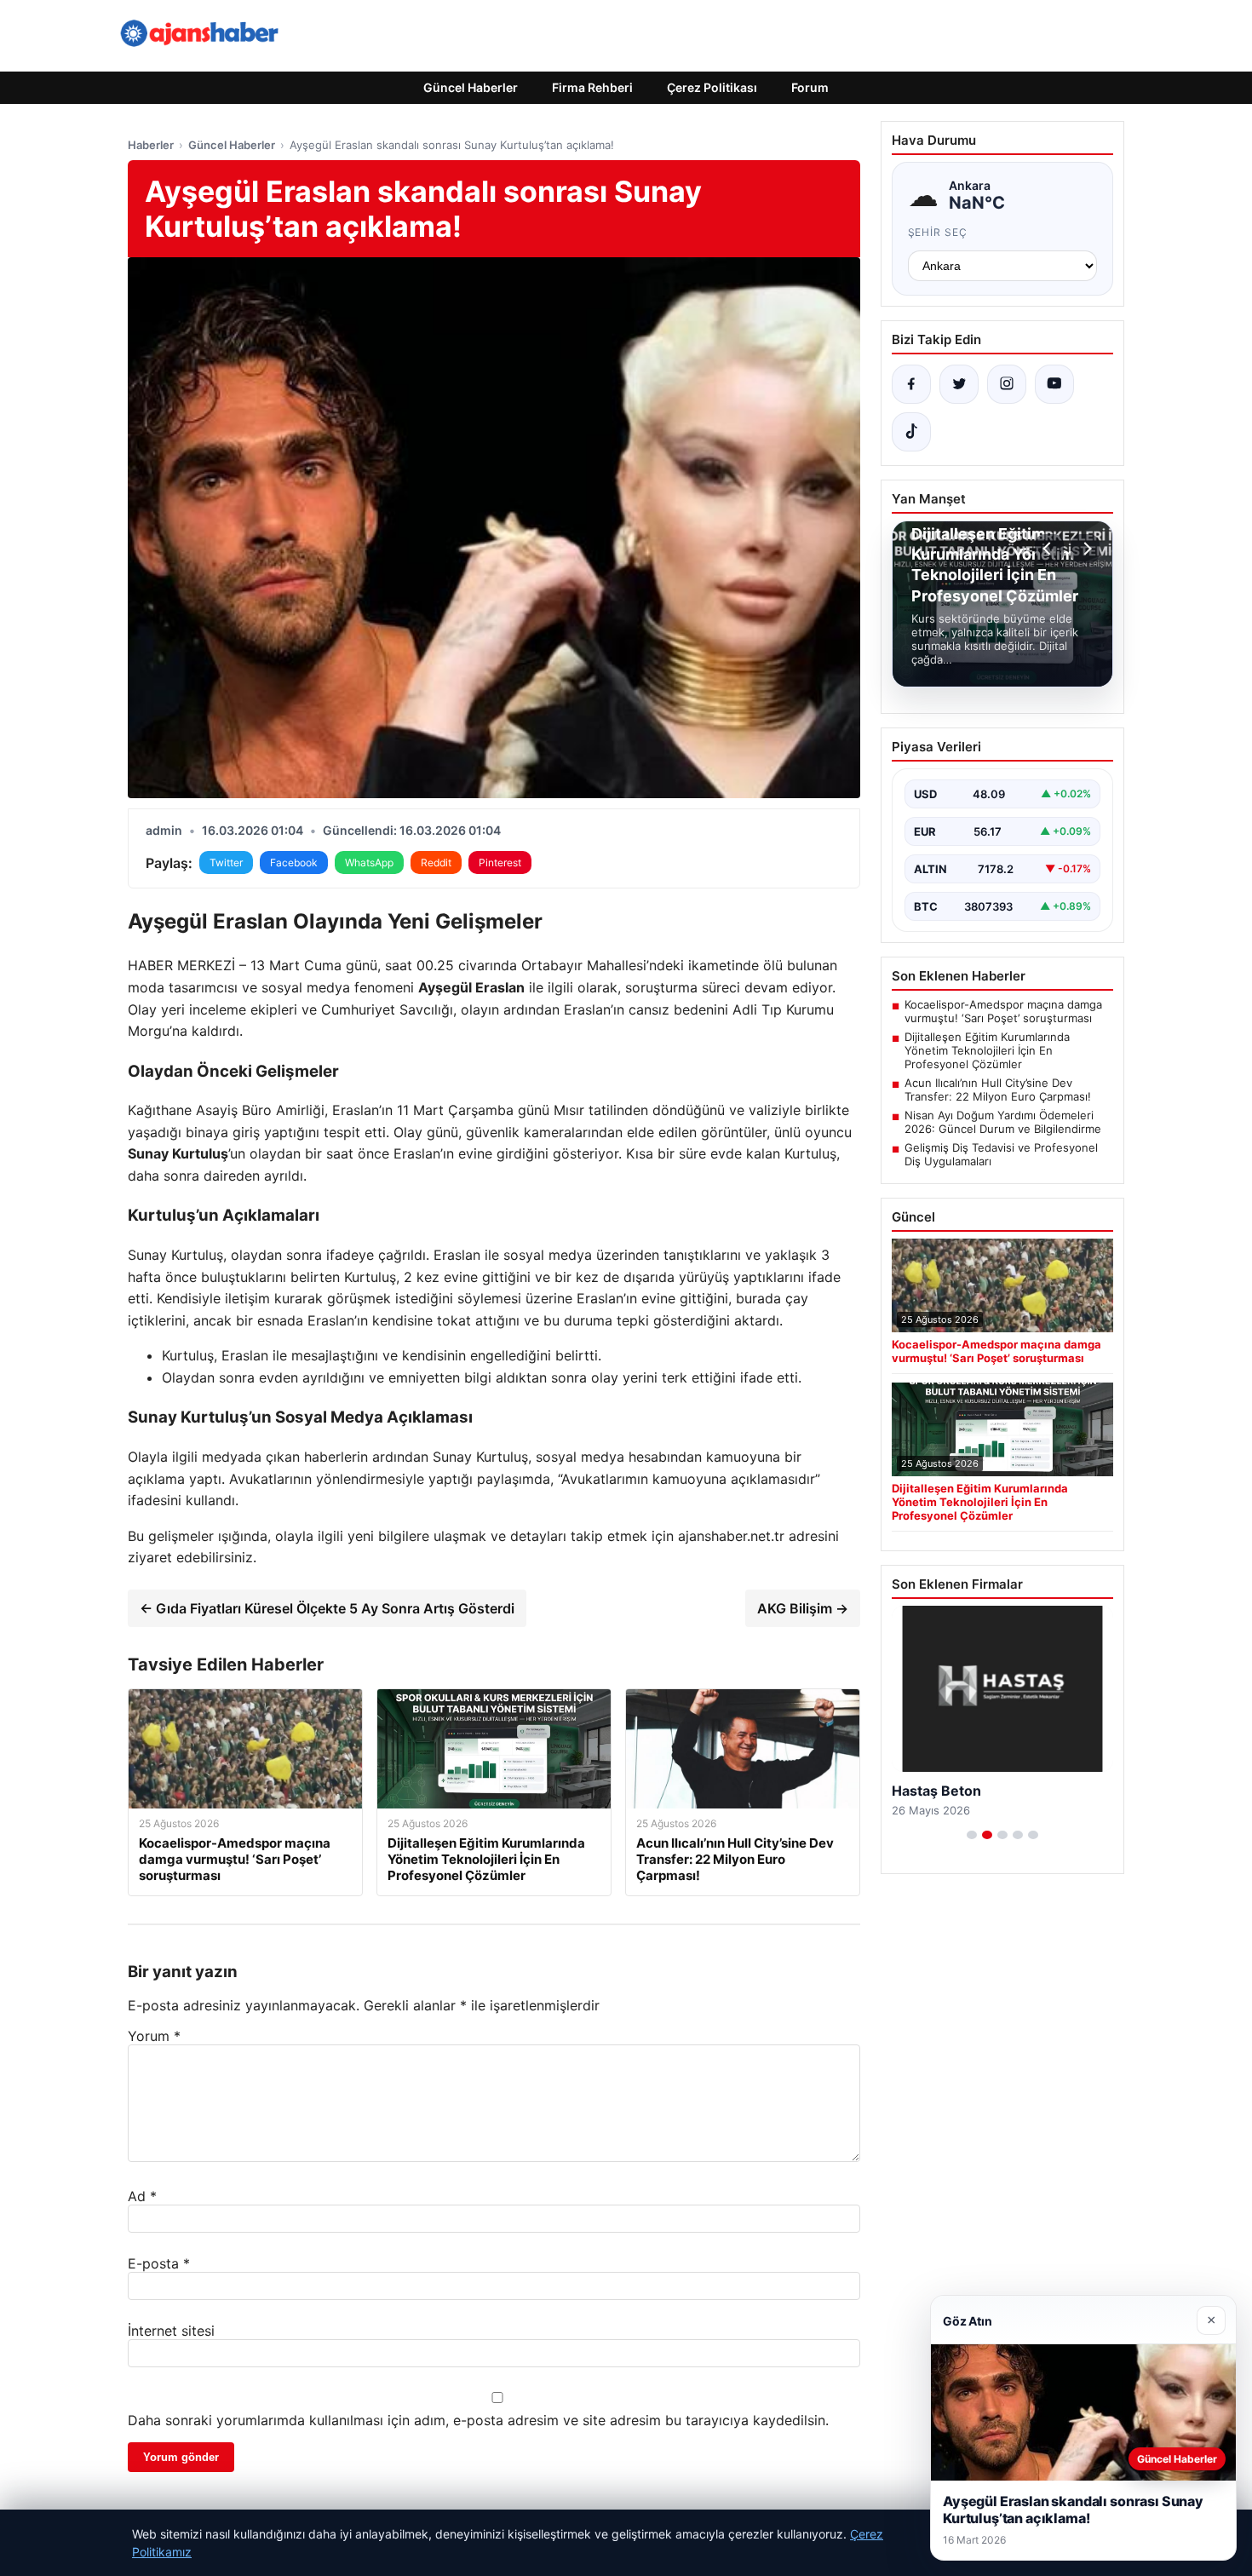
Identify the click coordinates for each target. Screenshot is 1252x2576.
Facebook (294, 862)
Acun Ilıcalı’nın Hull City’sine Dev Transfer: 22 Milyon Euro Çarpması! (998, 1090)
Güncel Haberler (471, 87)
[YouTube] (1054, 384)
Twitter (226, 862)
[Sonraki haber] (1085, 549)
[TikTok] (911, 432)
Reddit (436, 862)
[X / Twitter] (959, 384)
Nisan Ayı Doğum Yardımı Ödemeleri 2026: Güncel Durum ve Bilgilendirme (1003, 1122)
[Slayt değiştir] (972, 1835)
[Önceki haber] (1049, 549)
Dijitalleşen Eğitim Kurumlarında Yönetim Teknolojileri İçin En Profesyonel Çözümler (987, 1050)
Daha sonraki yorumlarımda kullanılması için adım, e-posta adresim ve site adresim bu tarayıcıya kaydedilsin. (478, 2420)
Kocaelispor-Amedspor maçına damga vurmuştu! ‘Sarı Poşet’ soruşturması (1003, 1011)
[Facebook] (911, 384)
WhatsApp (369, 862)
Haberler (151, 145)
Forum (810, 87)
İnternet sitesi (171, 2331)
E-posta (159, 2263)
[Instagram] (1007, 384)
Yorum (154, 2036)
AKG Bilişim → (803, 1608)
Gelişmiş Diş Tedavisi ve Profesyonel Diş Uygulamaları (1001, 1154)
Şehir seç (938, 232)
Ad (142, 2196)
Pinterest (500, 862)
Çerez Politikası (712, 87)
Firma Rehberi (592, 87)
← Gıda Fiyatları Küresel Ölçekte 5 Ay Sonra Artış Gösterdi (327, 1608)
